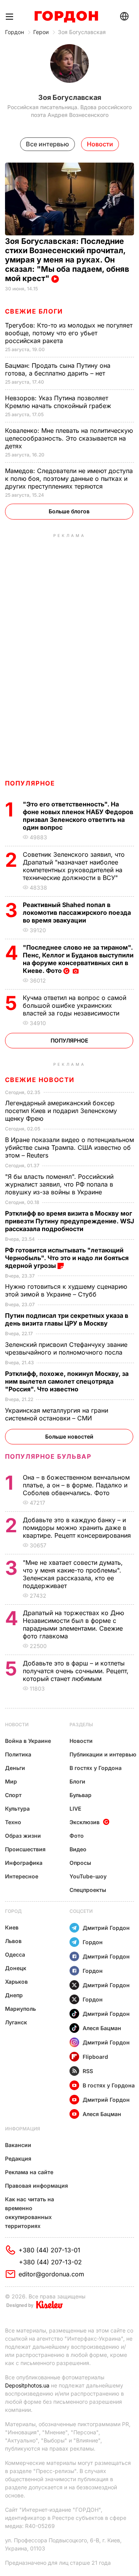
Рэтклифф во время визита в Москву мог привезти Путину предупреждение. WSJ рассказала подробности (69, 1221)
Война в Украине (28, 1741)
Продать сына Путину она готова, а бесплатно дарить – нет (58, 369)
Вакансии (18, 2145)
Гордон (14, 32)
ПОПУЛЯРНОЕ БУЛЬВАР (48, 1456)
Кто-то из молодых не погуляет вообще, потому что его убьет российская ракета (69, 333)
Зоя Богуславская (82, 32)
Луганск (16, 2022)
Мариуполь (20, 2009)
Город (13, 1911)
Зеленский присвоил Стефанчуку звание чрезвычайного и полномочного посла (66, 1348)
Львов (13, 1941)
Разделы (81, 1724)
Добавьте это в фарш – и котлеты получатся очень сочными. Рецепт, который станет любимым (76, 1671)
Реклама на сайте (29, 2172)
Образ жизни (23, 1836)
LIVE (75, 1809)
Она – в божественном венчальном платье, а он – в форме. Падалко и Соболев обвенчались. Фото (76, 1485)
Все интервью (47, 144)
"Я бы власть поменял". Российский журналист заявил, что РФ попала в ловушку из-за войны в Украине (59, 1184)
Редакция (18, 2158)
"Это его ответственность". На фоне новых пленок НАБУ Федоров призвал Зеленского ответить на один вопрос (78, 816)
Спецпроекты (88, 1890)
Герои (41, 32)
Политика (18, 1754)
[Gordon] (66, 17)
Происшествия (25, 1849)
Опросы (80, 1863)
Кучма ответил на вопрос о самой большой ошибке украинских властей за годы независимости (75, 1005)
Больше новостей (69, 1436)
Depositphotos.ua (27, 2385)
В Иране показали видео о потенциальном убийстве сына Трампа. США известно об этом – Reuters (69, 1147)
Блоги (77, 1781)
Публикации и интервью (103, 1754)
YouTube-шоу (88, 1876)
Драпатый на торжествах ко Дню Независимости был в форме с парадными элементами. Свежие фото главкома (73, 1624)
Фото (77, 1836)
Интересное (22, 1876)
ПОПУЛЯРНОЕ (30, 783)
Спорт (13, 1795)
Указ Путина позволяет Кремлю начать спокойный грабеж (59, 402)
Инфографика (24, 1863)
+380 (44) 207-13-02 (50, 2262)
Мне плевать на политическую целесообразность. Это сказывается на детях (69, 438)
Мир (11, 1781)
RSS (88, 2071)
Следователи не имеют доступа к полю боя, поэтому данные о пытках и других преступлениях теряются (69, 478)
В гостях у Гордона (96, 1768)
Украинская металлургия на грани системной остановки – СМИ (57, 1414)
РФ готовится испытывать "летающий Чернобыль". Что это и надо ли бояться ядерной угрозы (67, 1258)
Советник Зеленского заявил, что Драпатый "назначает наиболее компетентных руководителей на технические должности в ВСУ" (74, 866)
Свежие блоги (34, 311)
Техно (13, 1822)
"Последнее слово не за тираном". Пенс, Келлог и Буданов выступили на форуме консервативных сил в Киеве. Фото (78, 959)
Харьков (16, 1982)
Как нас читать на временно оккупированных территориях (30, 2212)
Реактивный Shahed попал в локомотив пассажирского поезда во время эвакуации (77, 912)
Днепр (14, 1995)
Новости (17, 1724)
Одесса (15, 1954)
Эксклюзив (85, 1822)
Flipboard (95, 2057)
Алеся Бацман (102, 2028)
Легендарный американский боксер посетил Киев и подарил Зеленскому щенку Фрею (61, 1111)
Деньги (15, 1768)
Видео (78, 1849)
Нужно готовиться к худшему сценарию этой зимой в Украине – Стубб (66, 1290)
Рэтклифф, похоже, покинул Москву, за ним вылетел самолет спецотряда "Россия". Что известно (67, 1381)
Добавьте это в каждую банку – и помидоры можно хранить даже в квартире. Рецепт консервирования (78, 1528)
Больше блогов (69, 511)
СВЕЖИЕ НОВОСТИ (40, 1080)
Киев (12, 1927)
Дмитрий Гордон (106, 1928)
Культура (17, 1809)
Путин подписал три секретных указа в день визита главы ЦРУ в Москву (67, 1319)
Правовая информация (36, 2186)
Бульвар (81, 1795)
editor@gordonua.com (51, 2274)
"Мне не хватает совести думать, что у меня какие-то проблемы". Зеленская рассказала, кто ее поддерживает (73, 1574)
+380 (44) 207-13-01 (49, 2250)
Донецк (16, 1968)
